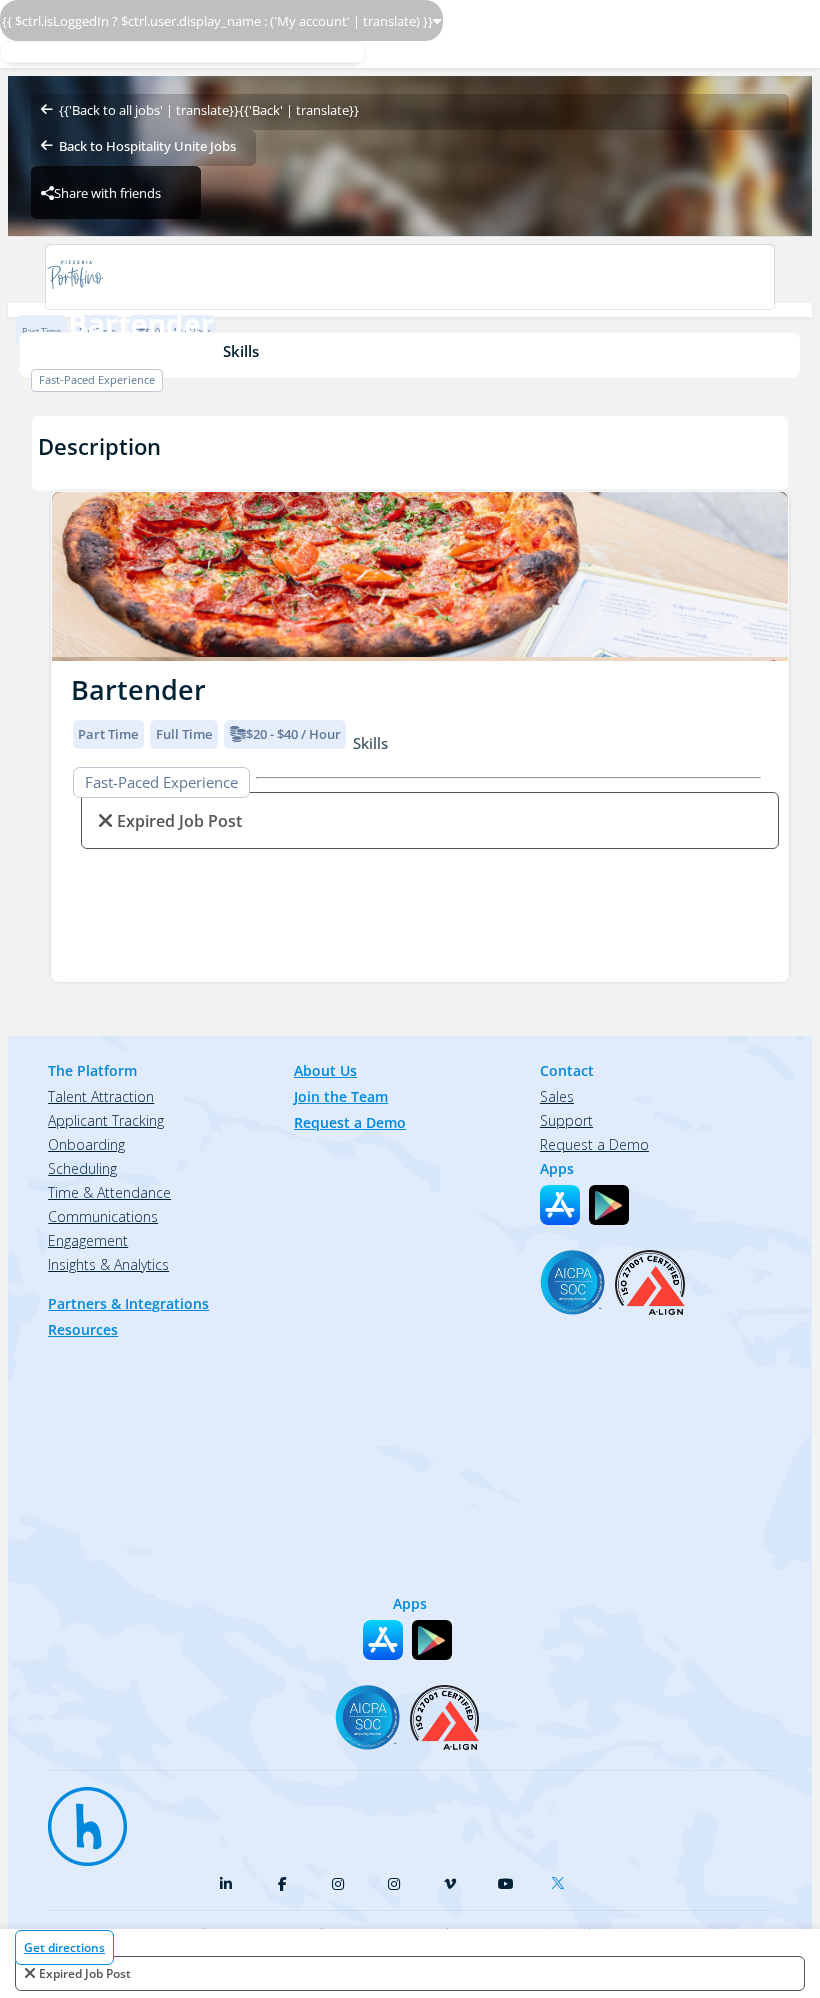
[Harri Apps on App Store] (560, 1205)
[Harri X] (562, 1879)
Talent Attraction (101, 1096)
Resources (83, 1329)
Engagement (88, 1240)
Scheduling (82, 1168)
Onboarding (86, 1144)
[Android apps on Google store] (609, 1205)
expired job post (85, 1973)
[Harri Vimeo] (450, 1884)
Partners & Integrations (128, 1303)
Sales (557, 1096)
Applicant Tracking (106, 1120)
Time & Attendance (109, 1192)
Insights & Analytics (108, 1264)
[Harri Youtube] (506, 1884)
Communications (103, 1216)
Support (566, 1120)
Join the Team (341, 1096)
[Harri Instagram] (338, 1884)
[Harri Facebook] (282, 1884)
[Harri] (78, 1817)
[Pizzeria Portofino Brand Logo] (409, 277)
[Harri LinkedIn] (226, 1884)
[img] (420, 576)
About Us (325, 1070)
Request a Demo (350, 1122)
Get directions (64, 1947)
